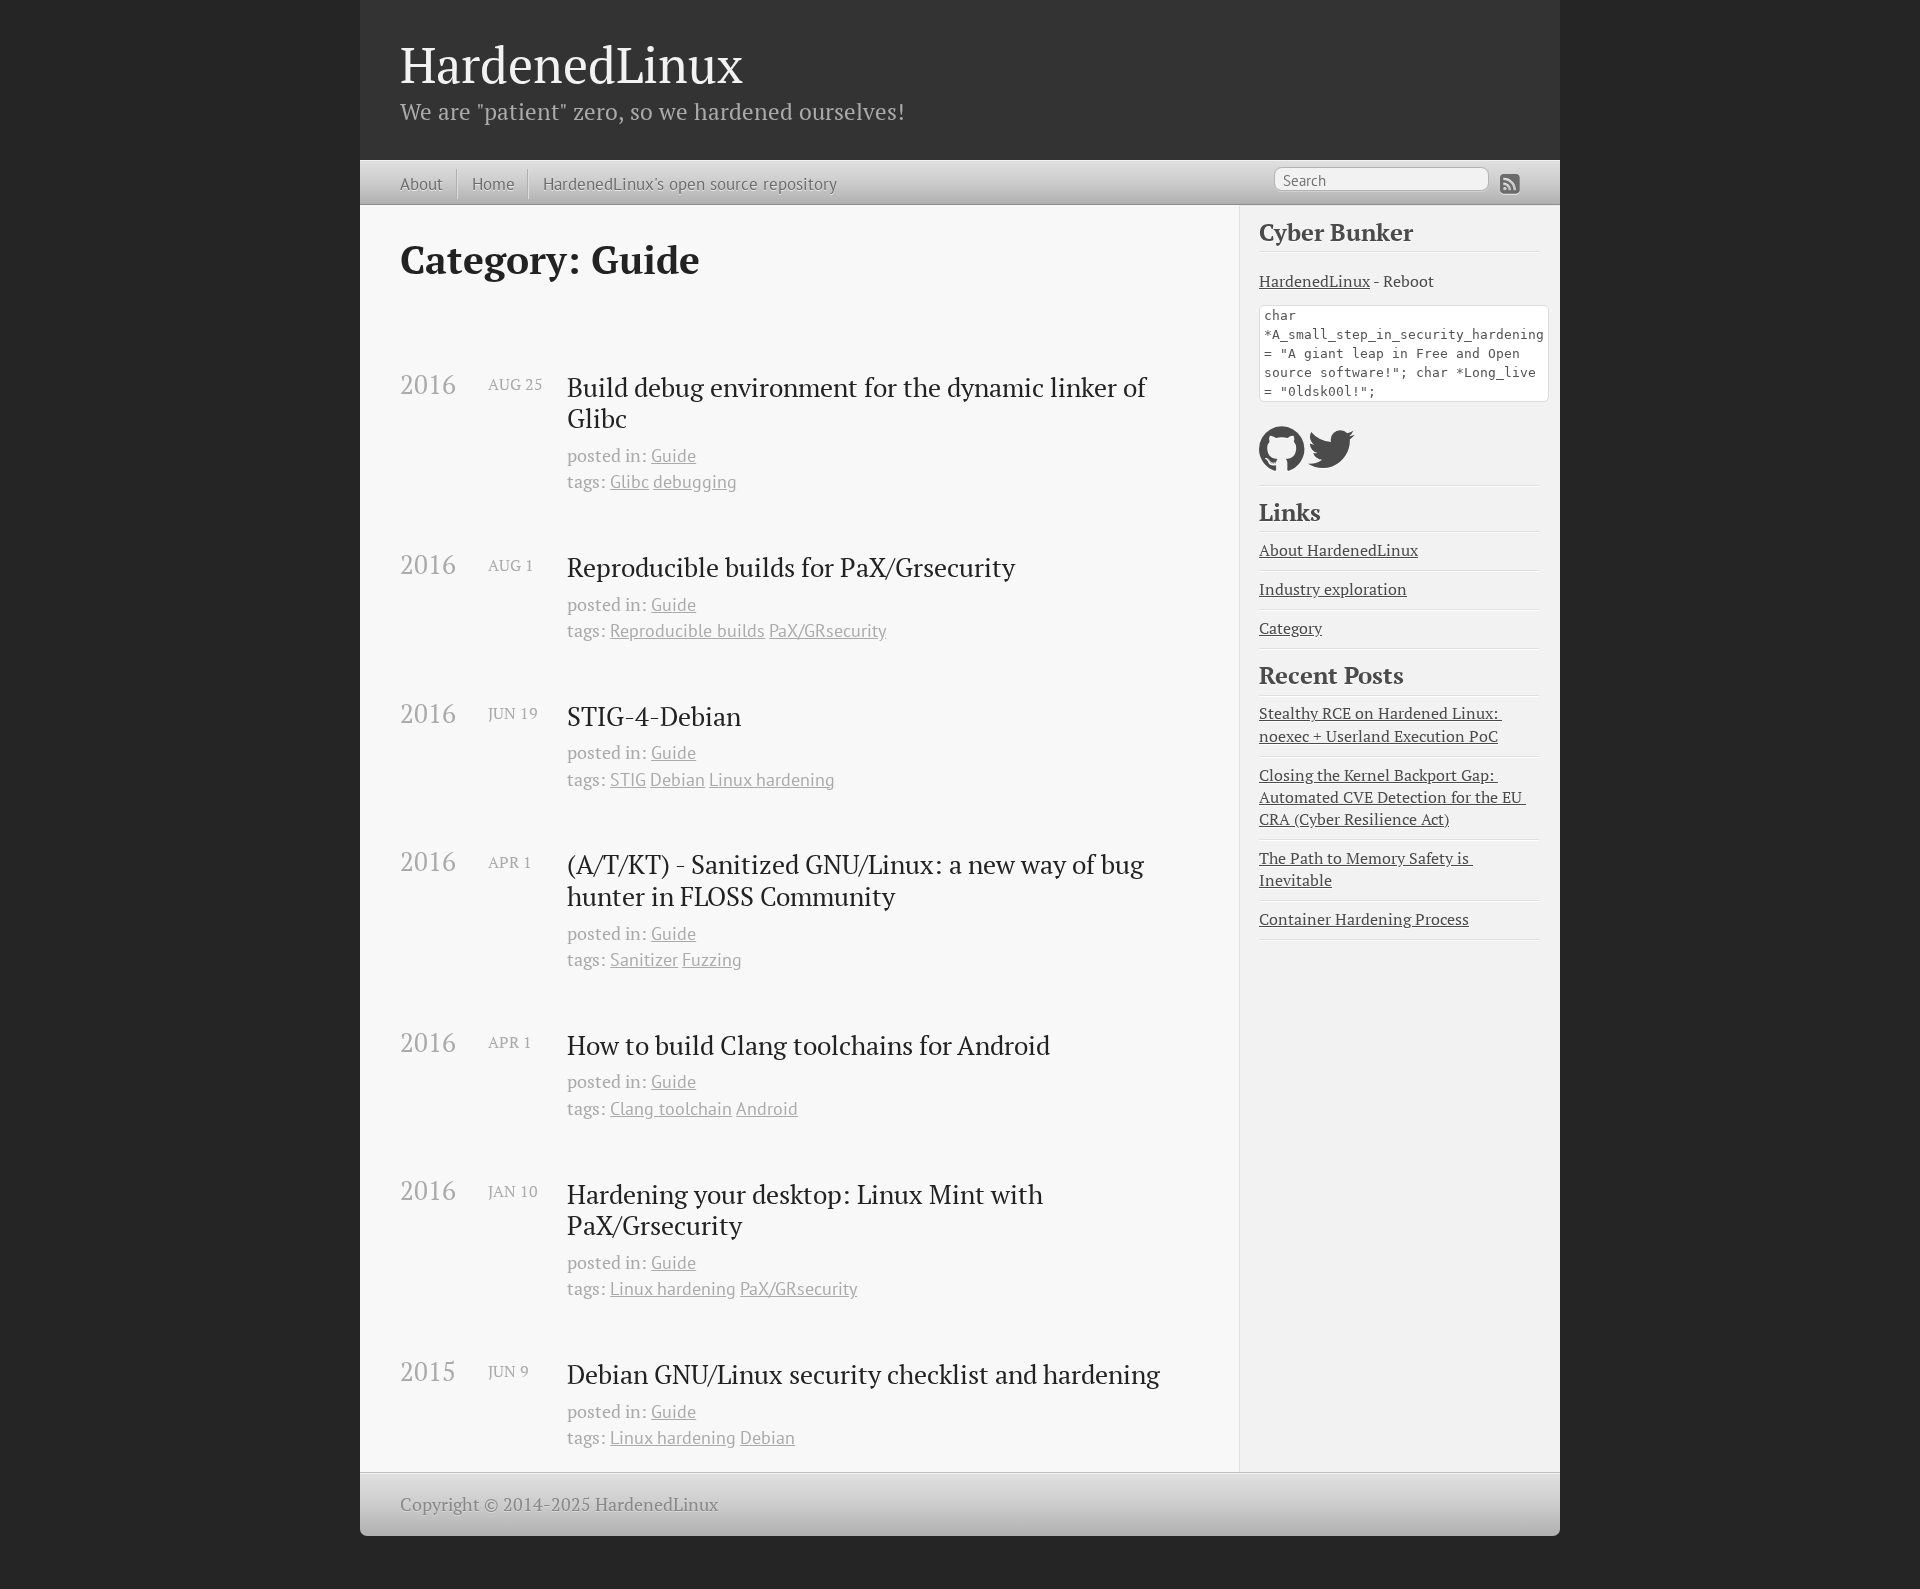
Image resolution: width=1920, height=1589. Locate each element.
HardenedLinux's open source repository (690, 183)
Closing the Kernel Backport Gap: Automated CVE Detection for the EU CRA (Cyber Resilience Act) (1392, 797)
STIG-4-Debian (654, 717)
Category (1290, 628)
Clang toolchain (671, 1108)
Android (767, 1108)
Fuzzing (712, 959)
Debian (677, 779)
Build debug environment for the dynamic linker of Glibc (859, 403)
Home (493, 183)
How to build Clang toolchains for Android (808, 1046)
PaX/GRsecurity (827, 630)
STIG (628, 779)
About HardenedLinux (1338, 550)
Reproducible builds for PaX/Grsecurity (791, 568)
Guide (673, 455)
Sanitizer (644, 959)
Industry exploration (1333, 589)
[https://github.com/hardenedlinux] (1281, 461)
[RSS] (1510, 184)
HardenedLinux (571, 64)
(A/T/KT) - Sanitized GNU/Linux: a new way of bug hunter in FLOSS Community (858, 880)
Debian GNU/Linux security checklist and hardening (863, 1375)
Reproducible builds (687, 630)
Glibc (629, 481)
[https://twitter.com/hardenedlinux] (1331, 461)
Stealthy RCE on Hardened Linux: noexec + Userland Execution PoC (1380, 724)
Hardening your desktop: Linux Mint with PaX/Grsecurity (808, 1210)
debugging (695, 481)
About (421, 183)
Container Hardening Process (1364, 919)
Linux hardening (772, 779)
